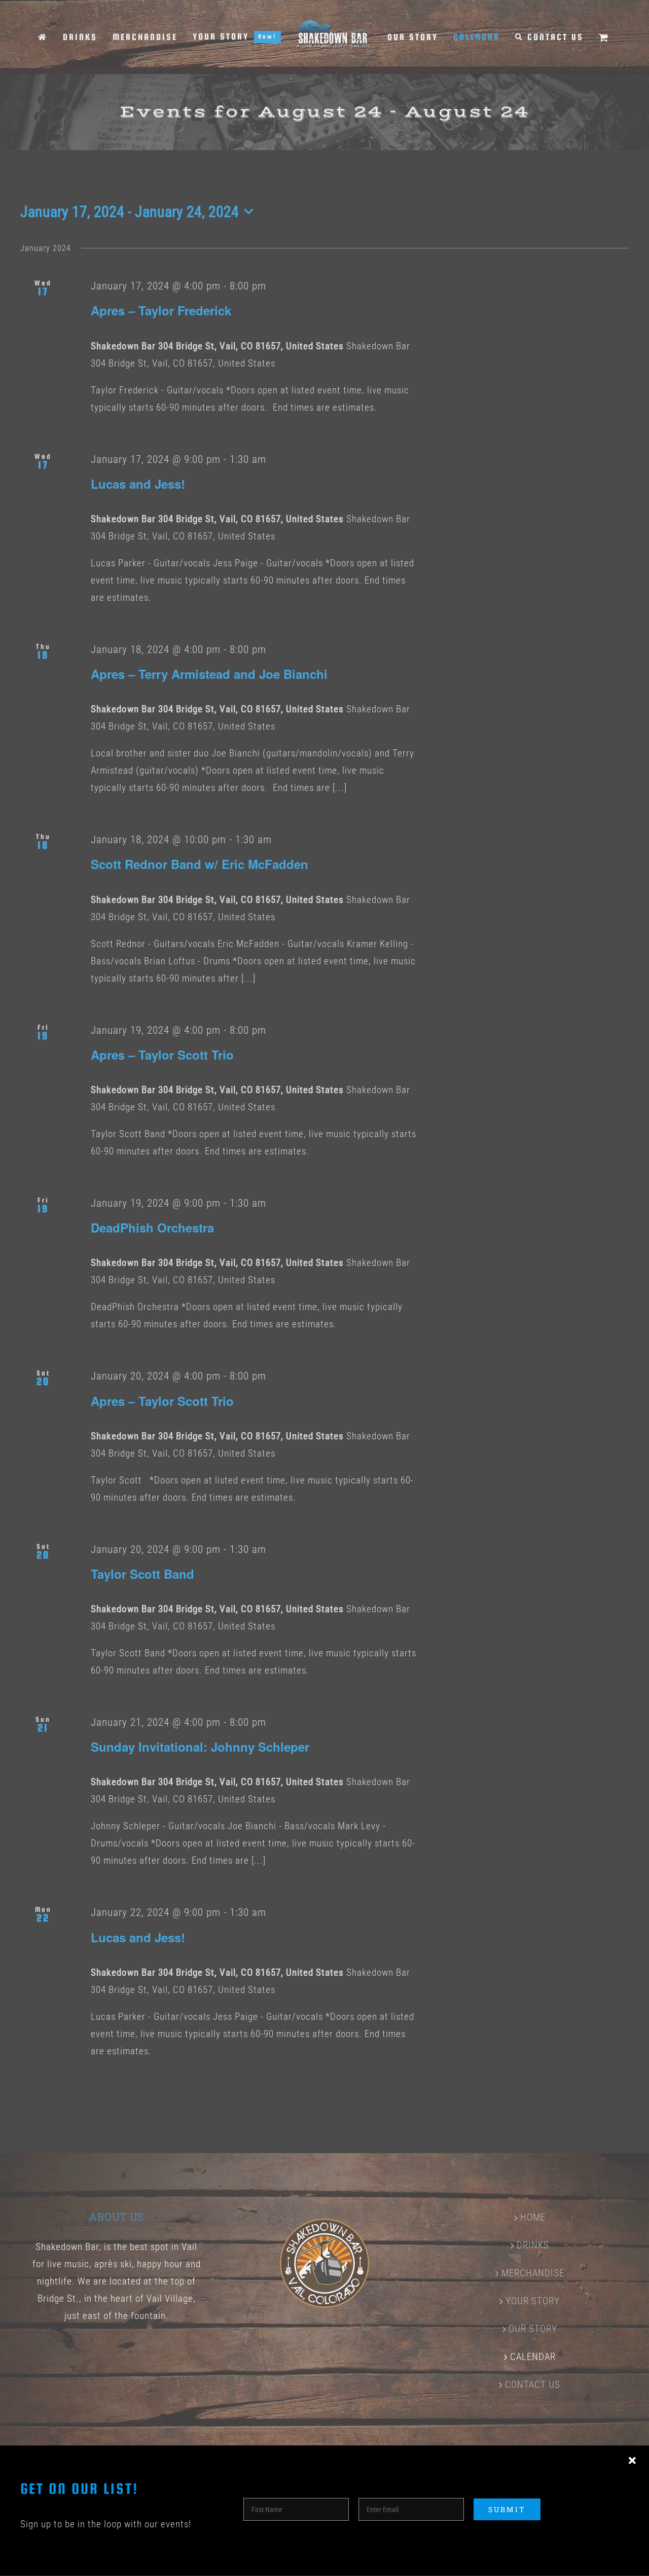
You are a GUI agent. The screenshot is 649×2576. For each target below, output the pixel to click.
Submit (507, 2509)
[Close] (632, 2461)
